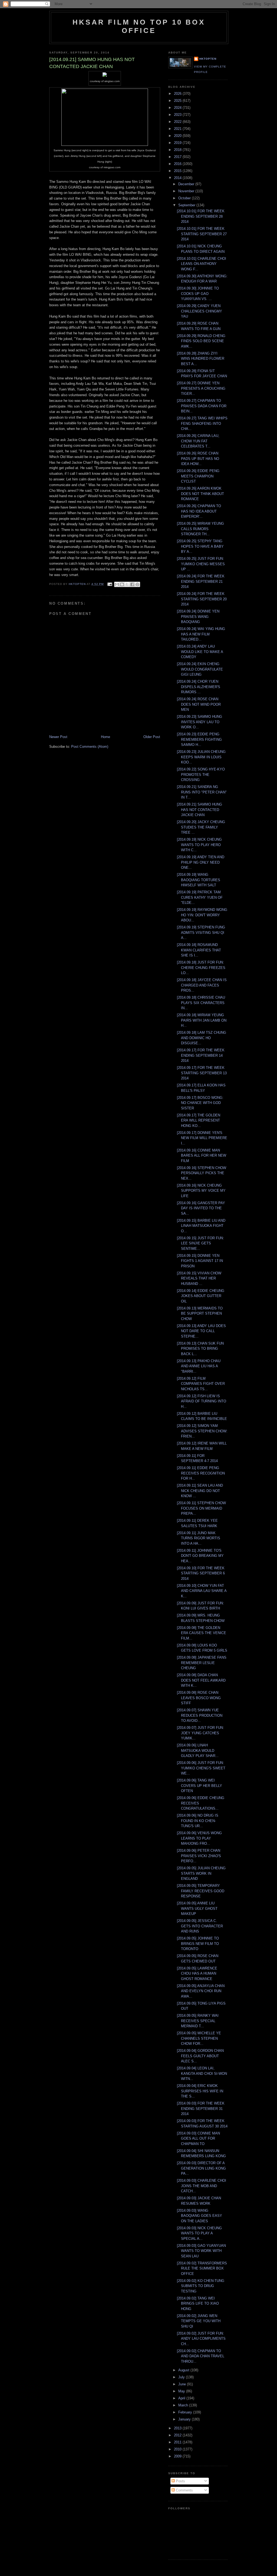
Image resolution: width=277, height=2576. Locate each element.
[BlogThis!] (122, 584)
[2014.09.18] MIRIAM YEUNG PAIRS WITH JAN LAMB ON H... (202, 1020)
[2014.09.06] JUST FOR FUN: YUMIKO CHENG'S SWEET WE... (201, 1768)
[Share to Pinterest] (137, 584)
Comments (184, 2490)
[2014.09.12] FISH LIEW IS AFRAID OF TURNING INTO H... (202, 1401)
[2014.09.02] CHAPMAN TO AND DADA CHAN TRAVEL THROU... (201, 2356)
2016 (178, 164)
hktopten (208, 59)
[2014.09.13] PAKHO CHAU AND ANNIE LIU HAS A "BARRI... (199, 1366)
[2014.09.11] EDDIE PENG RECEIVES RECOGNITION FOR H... (201, 1473)
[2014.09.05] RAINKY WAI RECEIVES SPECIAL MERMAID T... (198, 2021)
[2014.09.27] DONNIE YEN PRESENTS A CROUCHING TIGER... (201, 388)
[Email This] (117, 584)
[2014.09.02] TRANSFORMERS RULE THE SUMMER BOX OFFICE (202, 2268)
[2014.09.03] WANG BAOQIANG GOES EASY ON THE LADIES (199, 2216)
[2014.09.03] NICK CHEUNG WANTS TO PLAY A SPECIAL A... (199, 2233)
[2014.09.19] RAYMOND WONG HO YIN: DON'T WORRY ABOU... (202, 915)
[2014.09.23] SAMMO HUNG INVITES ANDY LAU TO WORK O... (199, 722)
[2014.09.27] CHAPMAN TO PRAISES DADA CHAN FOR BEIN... (202, 406)
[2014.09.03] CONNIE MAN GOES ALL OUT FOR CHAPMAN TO (198, 2139)
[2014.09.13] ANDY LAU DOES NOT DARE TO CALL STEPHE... (201, 1331)
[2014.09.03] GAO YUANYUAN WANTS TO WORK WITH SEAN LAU (201, 2251)
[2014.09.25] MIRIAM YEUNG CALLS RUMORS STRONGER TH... (200, 529)
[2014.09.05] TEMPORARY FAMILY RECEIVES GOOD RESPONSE (201, 1891)
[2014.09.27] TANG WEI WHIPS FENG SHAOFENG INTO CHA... (202, 423)
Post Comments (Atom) (90, 747)
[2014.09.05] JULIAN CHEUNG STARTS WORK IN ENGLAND (201, 1873)
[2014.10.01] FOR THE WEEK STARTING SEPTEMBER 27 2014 (202, 234)
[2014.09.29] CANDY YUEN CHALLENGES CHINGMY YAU (199, 311)
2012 (178, 2435)
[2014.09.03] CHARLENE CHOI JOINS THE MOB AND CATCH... (202, 2186)
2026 (178, 94)
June (183, 2384)
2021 (178, 129)
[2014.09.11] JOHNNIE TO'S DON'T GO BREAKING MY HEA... (200, 1556)
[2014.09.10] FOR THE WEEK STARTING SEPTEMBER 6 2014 (201, 1573)
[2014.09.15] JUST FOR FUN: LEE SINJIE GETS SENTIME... (200, 1243)
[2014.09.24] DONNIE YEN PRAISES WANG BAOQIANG (198, 617)
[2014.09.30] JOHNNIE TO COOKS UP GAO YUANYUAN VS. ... (198, 294)
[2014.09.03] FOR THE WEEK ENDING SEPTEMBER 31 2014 (201, 2109)
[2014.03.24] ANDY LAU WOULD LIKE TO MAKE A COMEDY (200, 652)
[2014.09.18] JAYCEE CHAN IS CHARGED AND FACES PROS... (202, 985)
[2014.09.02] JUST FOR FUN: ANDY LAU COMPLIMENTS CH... (201, 2339)
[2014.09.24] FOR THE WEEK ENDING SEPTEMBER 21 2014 (201, 581)
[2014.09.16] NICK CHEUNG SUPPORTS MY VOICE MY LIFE (201, 1191)
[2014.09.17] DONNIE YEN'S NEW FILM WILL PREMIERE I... (202, 1138)
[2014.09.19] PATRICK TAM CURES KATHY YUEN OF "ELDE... (200, 897)
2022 (178, 122)
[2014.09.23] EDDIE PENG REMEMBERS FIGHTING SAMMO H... (199, 739)
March (184, 2405)
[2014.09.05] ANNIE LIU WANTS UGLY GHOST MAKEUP (197, 1908)
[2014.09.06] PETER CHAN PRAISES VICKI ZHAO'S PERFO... (199, 1856)
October (185, 198)
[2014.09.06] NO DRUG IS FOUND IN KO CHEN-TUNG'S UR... (198, 1821)
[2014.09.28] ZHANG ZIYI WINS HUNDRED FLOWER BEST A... (201, 359)
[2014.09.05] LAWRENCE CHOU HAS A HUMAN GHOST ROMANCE (197, 1974)
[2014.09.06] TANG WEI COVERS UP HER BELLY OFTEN (199, 1786)
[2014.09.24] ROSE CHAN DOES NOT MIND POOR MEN (199, 704)
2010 (178, 2449)
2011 (178, 2442)
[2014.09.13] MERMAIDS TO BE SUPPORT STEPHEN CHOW (200, 1314)
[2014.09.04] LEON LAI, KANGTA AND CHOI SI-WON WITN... (202, 2073)
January (185, 2419)
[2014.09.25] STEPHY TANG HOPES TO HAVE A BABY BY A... (200, 546)
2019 (178, 143)
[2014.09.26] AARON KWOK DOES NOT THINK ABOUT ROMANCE (200, 494)
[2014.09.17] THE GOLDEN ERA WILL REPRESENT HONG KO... (199, 1120)
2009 (178, 2456)
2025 (178, 101)
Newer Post (58, 737)
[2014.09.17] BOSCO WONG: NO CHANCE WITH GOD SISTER (200, 1103)
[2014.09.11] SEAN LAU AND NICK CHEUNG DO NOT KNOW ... (200, 1491)
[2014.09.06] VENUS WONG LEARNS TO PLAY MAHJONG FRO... (199, 1838)
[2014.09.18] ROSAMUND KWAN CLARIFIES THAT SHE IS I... (199, 950)
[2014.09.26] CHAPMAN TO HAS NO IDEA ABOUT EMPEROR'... (199, 511)
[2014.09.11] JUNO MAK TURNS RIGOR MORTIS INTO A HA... (199, 1538)
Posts (180, 2481)
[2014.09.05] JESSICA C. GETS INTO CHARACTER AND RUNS (200, 1926)
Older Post (152, 737)
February (186, 2412)
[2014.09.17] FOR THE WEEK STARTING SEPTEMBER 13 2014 (202, 1073)
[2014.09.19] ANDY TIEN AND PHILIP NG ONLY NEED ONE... (201, 862)
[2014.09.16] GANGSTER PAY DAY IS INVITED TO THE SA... (201, 1208)
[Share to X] (127, 584)
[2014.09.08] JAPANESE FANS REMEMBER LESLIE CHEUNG (202, 1663)
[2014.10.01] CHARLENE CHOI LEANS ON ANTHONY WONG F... (202, 264)
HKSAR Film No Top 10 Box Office (139, 26)
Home (105, 737)
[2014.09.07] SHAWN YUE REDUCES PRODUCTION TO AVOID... (200, 1715)
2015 (178, 171)
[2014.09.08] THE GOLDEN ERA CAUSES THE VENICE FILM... (202, 1633)
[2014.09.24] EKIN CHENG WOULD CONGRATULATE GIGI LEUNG (200, 669)
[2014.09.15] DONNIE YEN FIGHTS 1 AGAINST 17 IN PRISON (200, 1261)
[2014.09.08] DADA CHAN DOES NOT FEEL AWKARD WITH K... (201, 1680)
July (182, 2377)
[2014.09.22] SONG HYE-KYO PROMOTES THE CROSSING (201, 775)
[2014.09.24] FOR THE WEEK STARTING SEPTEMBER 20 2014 (202, 599)
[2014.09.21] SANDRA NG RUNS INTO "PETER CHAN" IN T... (202, 792)
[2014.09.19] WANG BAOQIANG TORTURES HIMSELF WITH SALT (199, 880)
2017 (178, 157)
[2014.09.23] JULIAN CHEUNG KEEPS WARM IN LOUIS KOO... (201, 757)
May (182, 2391)
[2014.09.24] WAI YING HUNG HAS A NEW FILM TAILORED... (201, 634)
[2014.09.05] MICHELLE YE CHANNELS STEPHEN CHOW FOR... (199, 2038)
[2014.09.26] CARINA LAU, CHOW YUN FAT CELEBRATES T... (198, 441)
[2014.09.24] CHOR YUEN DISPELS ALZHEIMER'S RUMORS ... (199, 687)
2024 (178, 108)
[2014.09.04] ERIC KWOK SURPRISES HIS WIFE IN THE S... (200, 2091)
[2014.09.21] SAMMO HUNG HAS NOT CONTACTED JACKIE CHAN (199, 810)
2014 (178, 178)
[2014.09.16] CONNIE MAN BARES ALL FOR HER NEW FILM (202, 1156)
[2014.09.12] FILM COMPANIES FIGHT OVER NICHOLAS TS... (201, 1384)
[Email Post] (109, 584)
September (187, 205)
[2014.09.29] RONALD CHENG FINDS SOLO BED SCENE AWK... (201, 341)
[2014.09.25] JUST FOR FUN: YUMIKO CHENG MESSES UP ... (201, 564)
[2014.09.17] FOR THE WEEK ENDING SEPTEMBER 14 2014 (201, 1055)
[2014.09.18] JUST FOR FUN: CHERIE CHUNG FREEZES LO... (201, 968)
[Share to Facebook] (132, 584)
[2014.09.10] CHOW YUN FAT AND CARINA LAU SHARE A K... (202, 1591)
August (184, 2370)
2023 (178, 115)
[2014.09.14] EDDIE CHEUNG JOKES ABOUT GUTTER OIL (201, 1296)
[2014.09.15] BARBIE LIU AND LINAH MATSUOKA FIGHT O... (201, 1226)
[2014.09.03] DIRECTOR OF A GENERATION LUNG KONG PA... (201, 2168)
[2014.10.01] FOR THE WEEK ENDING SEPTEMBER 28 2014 (201, 216)
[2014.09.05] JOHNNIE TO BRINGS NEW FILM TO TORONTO (198, 1944)
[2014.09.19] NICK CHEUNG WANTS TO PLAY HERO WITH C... (199, 845)
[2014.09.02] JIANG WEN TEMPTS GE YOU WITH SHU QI (199, 2321)
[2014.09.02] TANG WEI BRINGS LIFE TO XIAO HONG (198, 2304)
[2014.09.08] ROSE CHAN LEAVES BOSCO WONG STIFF (199, 1698)
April (182, 2398)
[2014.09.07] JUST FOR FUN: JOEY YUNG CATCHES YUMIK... (200, 1733)
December (187, 184)
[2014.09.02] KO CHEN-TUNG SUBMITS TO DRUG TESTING (201, 2286)
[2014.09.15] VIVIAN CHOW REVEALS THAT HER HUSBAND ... (199, 1278)
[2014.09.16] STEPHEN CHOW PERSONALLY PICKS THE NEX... (202, 1173)
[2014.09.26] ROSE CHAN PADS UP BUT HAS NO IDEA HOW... (198, 459)
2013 (178, 2428)
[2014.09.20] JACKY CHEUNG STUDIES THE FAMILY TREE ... (201, 827)
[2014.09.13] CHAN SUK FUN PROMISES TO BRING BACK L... (200, 1349)
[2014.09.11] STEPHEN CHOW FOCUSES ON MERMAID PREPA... (201, 1508)
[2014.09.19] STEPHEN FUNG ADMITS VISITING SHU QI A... (201, 932)
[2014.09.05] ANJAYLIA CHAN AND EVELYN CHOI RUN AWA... (201, 1991)
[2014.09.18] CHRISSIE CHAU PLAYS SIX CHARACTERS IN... (201, 1003)
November (187, 191)
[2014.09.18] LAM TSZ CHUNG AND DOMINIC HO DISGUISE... (202, 1038)
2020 (178, 136)
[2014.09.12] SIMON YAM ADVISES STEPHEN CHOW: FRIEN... (202, 1431)
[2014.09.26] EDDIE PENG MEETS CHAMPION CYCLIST (198, 476)
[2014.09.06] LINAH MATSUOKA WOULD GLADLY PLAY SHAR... (198, 1750)
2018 (178, 150)
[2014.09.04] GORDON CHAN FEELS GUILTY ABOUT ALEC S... (200, 2056)
